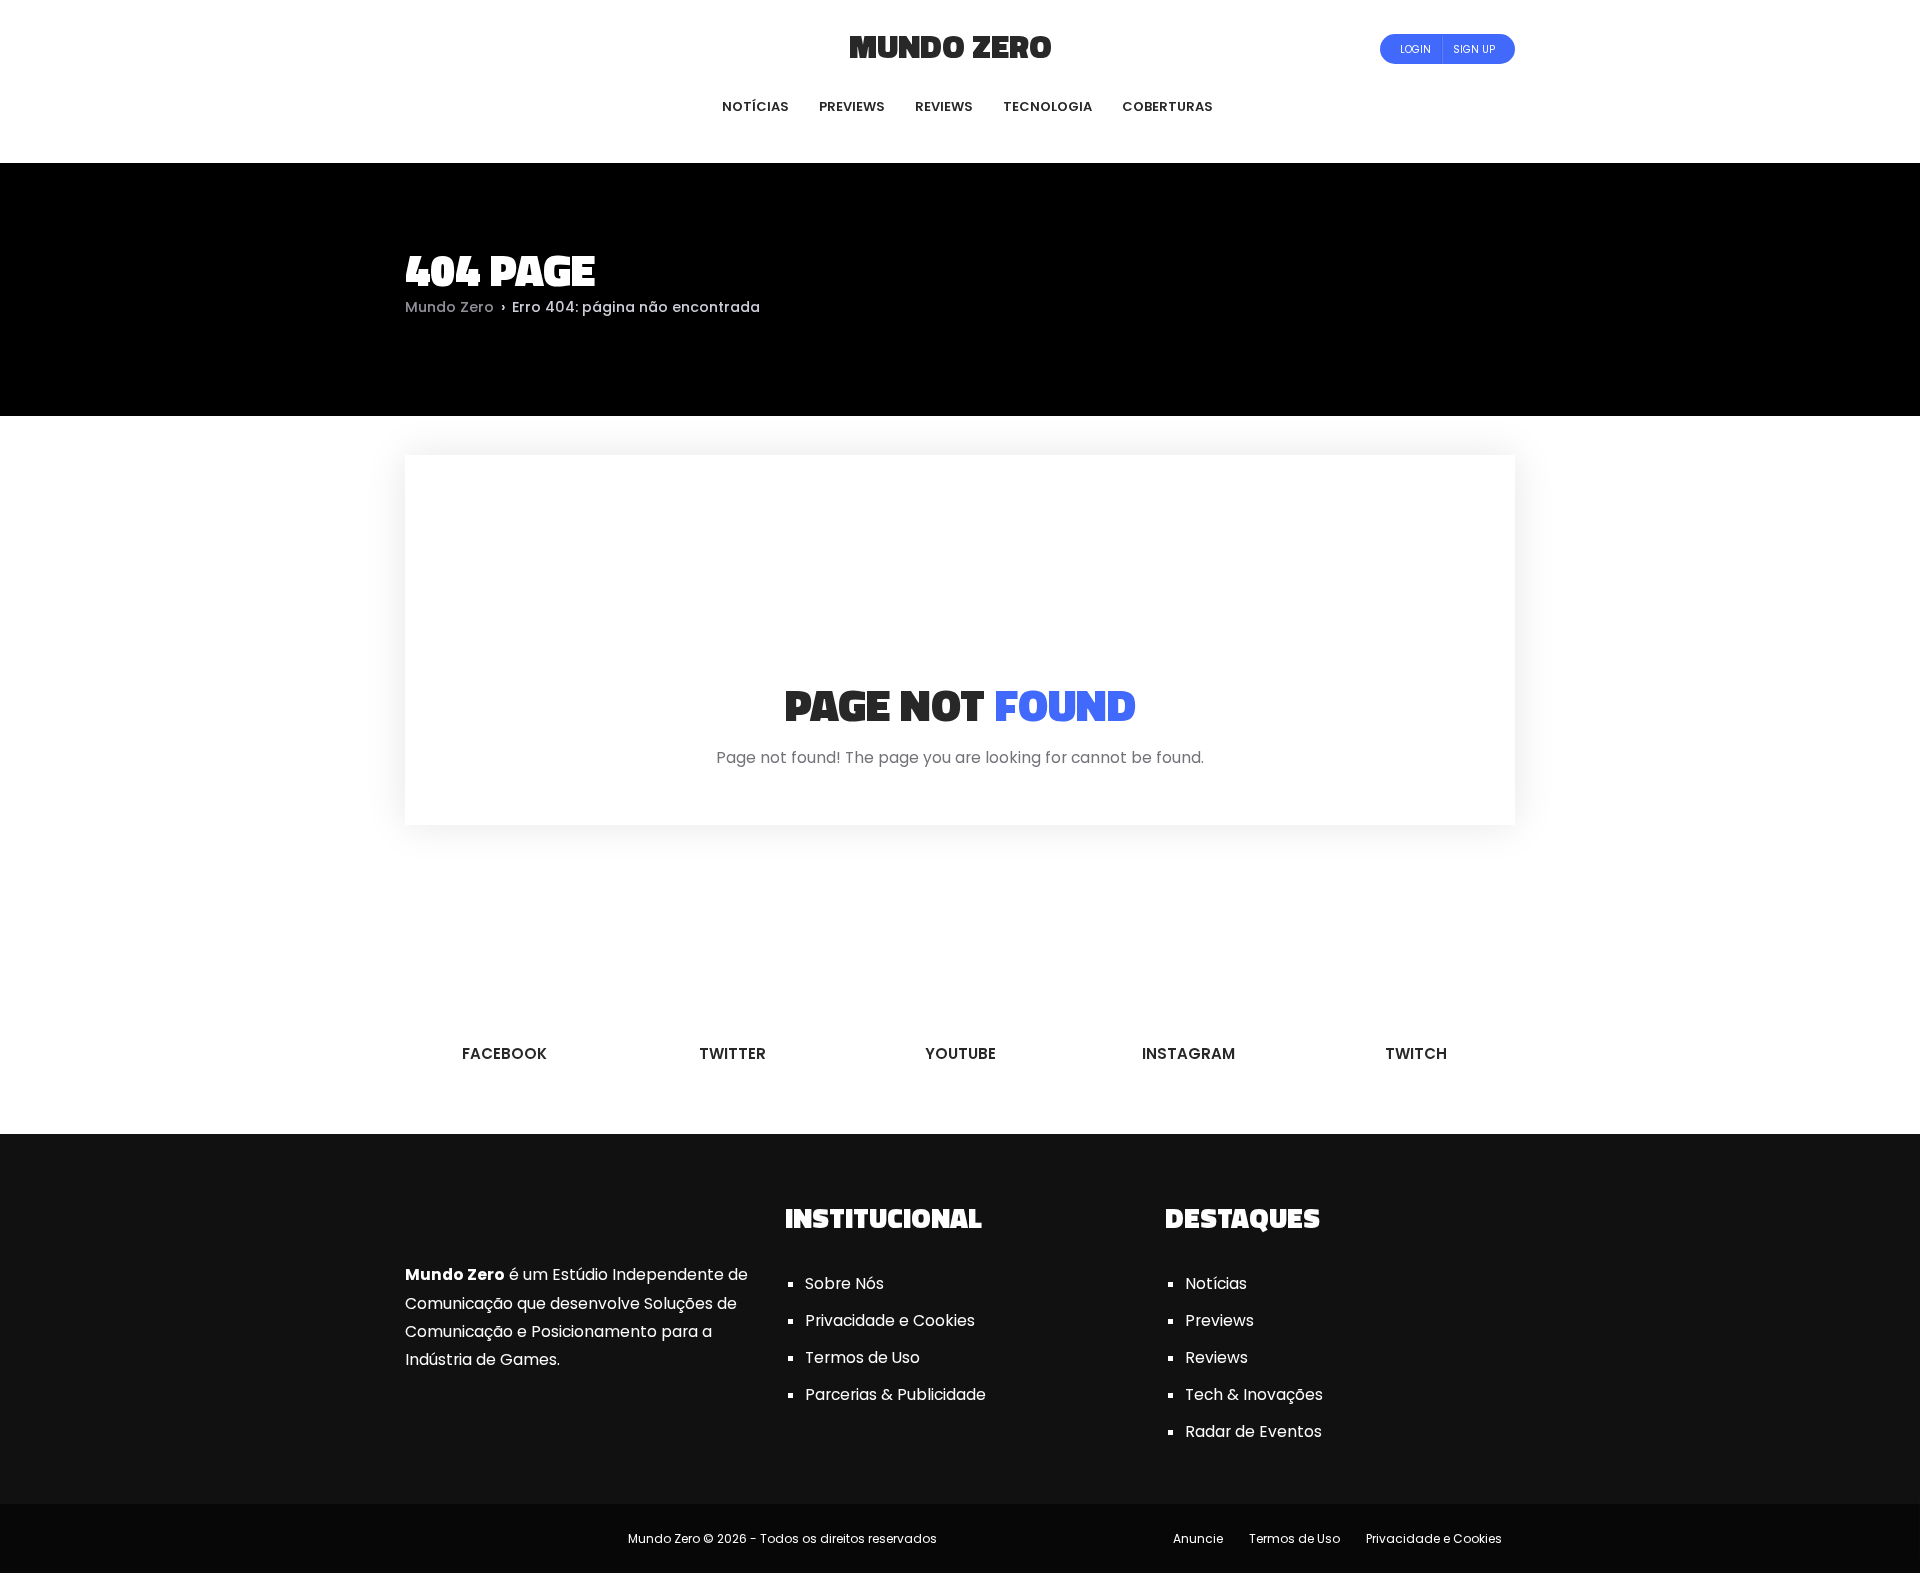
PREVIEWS (852, 106)
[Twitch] (545, 48)
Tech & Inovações (1254, 1394)
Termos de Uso (862, 1357)
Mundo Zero (950, 46)
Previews (1219, 1320)
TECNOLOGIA (1047, 106)
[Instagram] (525, 48)
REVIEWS (944, 106)
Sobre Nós (844, 1283)
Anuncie (1198, 1538)
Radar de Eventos (1253, 1431)
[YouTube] (498, 48)
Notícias (1216, 1283)
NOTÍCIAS (755, 106)
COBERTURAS (1167, 106)
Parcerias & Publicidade (895, 1394)
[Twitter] (471, 48)
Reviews (1216, 1357)
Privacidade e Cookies (890, 1320)
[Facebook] (444, 48)
